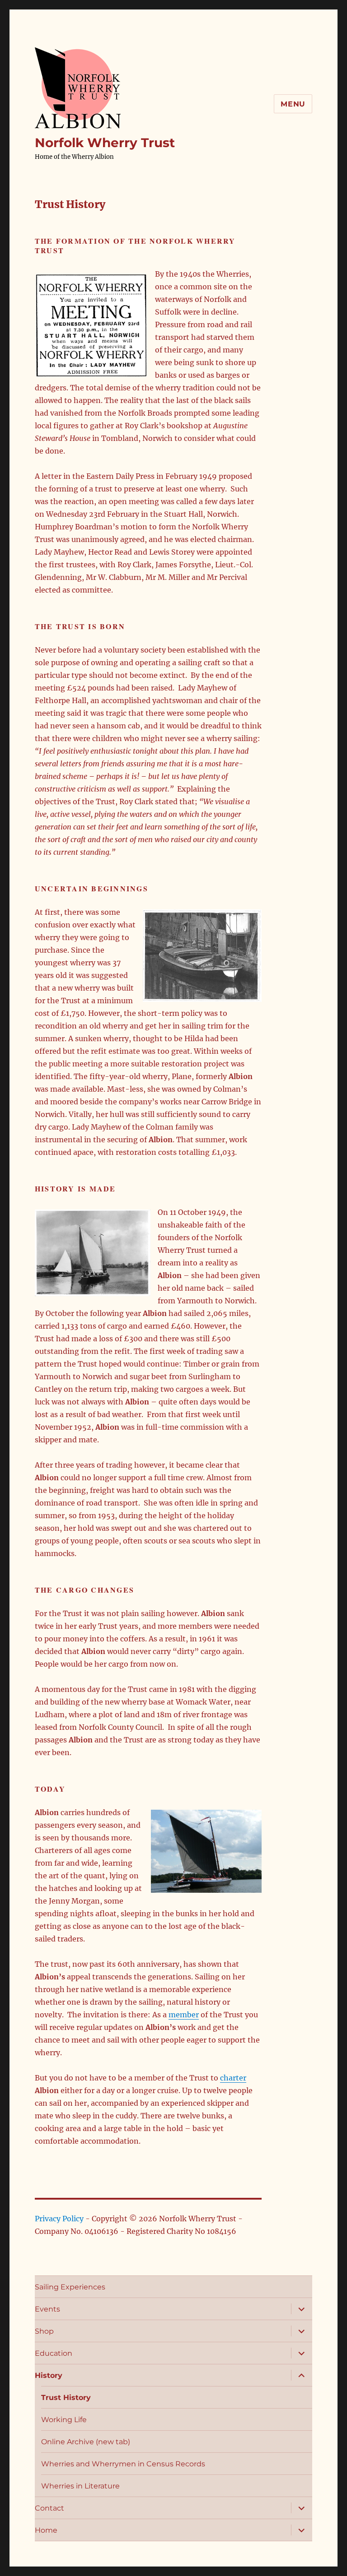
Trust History (66, 2398)
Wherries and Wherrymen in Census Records (123, 2464)
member (184, 2015)
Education (54, 2353)
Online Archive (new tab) (86, 2442)
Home (46, 2530)
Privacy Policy (59, 2219)
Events (47, 2309)
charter (233, 2078)
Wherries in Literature (80, 2486)
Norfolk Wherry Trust (105, 143)
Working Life (64, 2420)
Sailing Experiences (70, 2287)
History (49, 2375)
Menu (293, 104)
